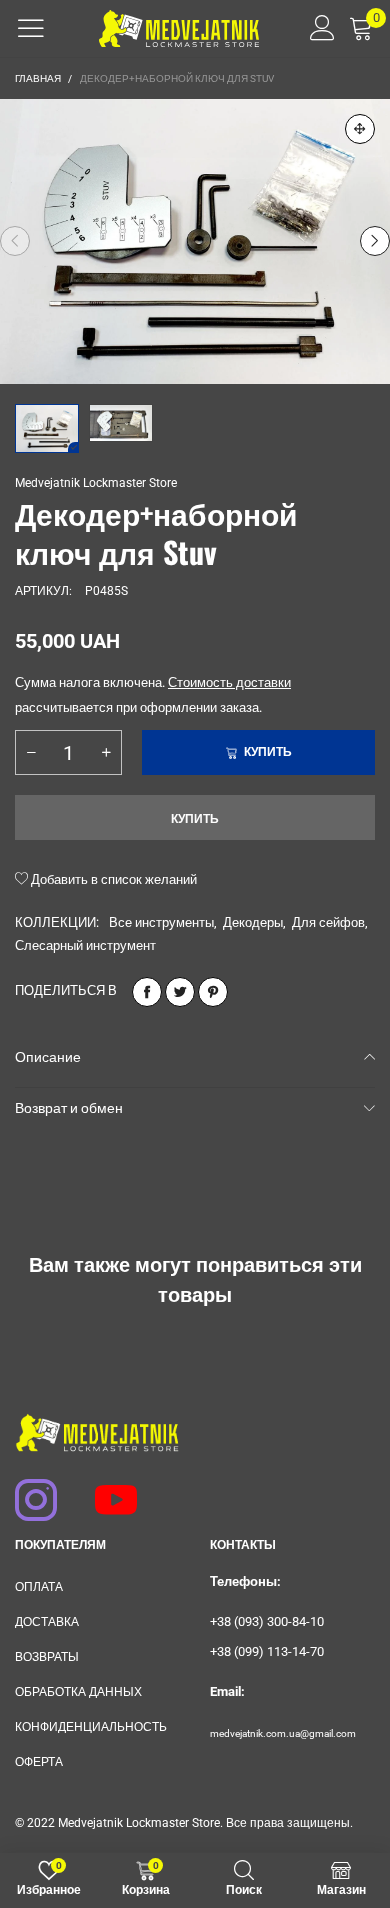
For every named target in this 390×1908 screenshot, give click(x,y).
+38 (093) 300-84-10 (267, 1621)
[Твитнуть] (180, 992)
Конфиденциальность (91, 1727)
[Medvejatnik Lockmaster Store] (179, 28)
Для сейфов (328, 922)
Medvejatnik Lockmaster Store (96, 483)
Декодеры (253, 922)
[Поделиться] (147, 992)
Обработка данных (78, 1692)
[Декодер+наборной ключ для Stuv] (195, 241)
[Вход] (315, 28)
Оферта (39, 1762)
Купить (195, 819)
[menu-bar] (31, 28)
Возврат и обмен (69, 1108)
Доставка (47, 1622)
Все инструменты (161, 922)
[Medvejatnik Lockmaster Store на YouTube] (107, 1490)
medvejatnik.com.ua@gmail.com (283, 1733)
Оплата (39, 1587)
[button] (15, 241)
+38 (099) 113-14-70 (267, 1651)
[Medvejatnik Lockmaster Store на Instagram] (27, 1490)
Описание (48, 1057)
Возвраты (47, 1657)
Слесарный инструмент (85, 945)
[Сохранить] (213, 992)
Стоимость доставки (229, 682)
